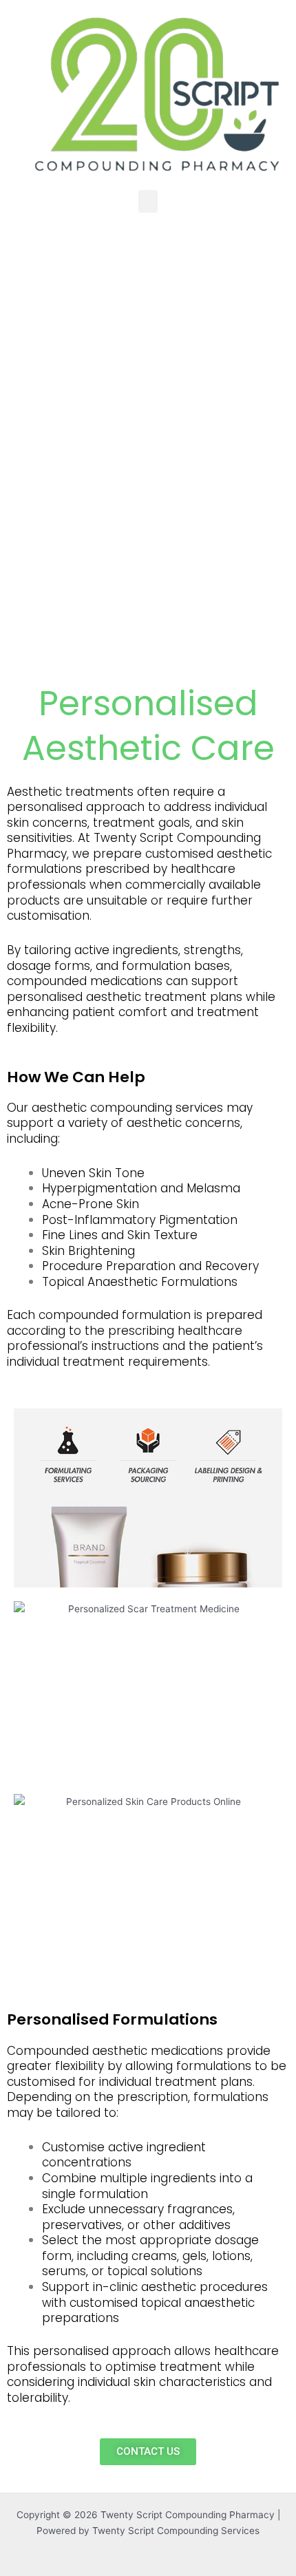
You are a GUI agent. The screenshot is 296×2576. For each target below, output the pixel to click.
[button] (148, 201)
